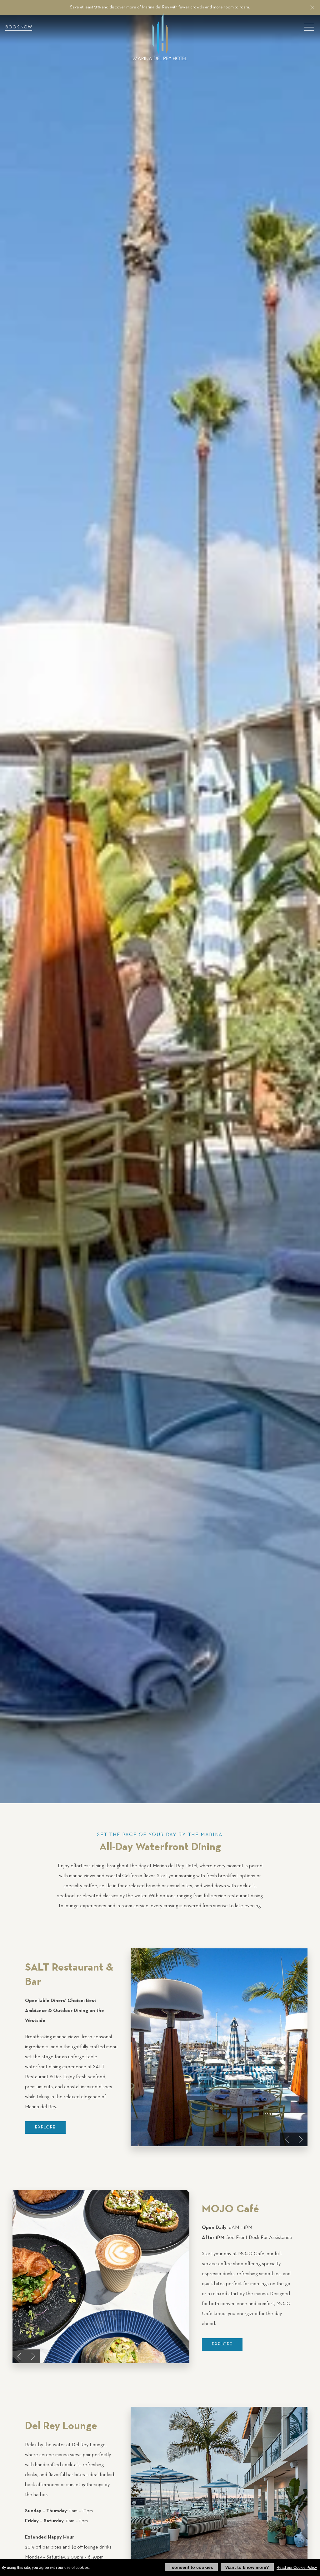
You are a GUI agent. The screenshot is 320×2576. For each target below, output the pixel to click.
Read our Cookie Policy (297, 2568)
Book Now (19, 27)
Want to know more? (247, 2567)
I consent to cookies (191, 2567)
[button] (312, 7)
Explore (45, 2127)
